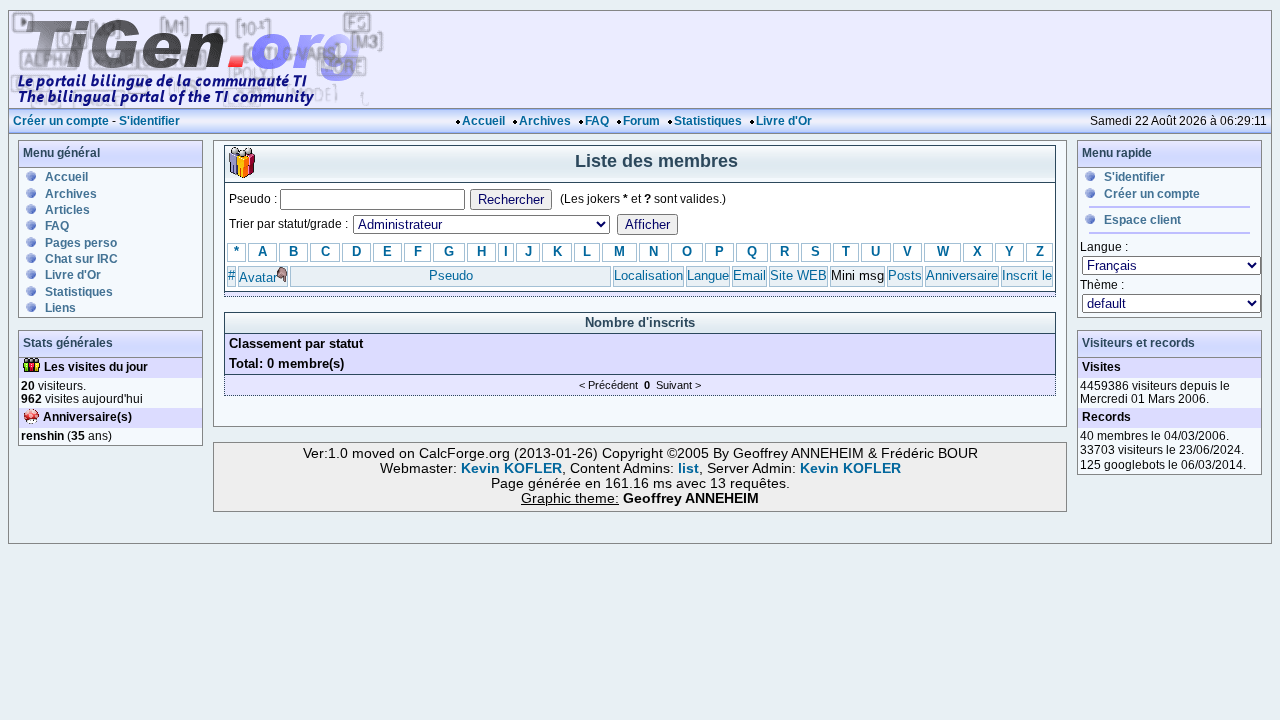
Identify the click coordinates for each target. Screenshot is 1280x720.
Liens (60, 308)
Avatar (258, 277)
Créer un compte (61, 121)
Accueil (483, 121)
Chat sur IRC (81, 259)
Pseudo (451, 275)
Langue (708, 275)
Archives (545, 121)
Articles (67, 210)
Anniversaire (962, 275)
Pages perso (81, 243)
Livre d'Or (784, 121)
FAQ (597, 121)
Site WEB (798, 275)
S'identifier (149, 121)
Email (749, 275)
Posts (905, 275)
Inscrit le (1027, 275)
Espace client (1142, 220)
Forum (641, 121)
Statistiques (708, 121)
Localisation (648, 275)
